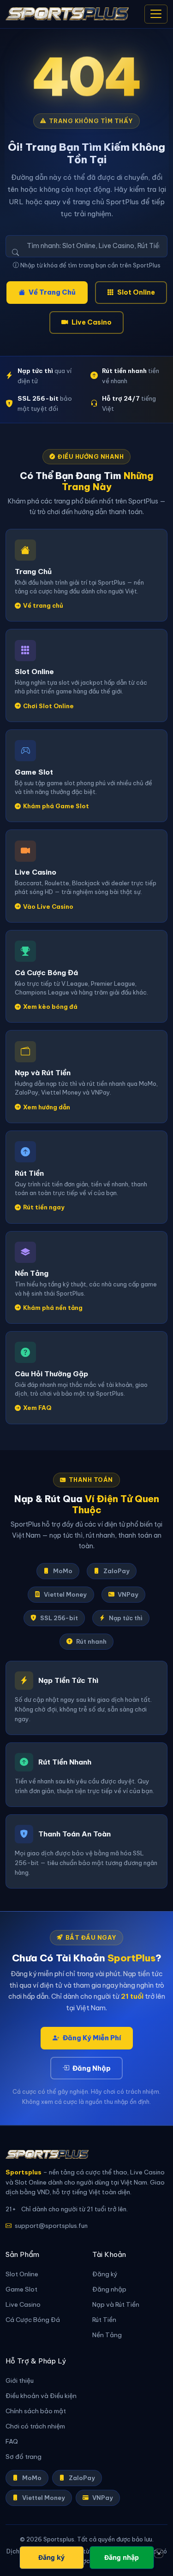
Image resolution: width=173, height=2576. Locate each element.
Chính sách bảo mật (36, 2411)
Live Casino (92, 322)
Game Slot (21, 2289)
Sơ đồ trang (24, 2457)
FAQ (12, 2442)
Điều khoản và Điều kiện (41, 2396)
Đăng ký (105, 2274)
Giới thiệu (20, 2381)
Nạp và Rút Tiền (116, 2305)
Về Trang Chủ (52, 292)
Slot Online (136, 292)
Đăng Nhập (92, 2068)
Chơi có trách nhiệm (35, 2426)
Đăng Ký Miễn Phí (92, 2038)
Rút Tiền (104, 2320)
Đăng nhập (109, 2289)
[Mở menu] (156, 14)
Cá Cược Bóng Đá (33, 2320)
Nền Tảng (107, 2335)
